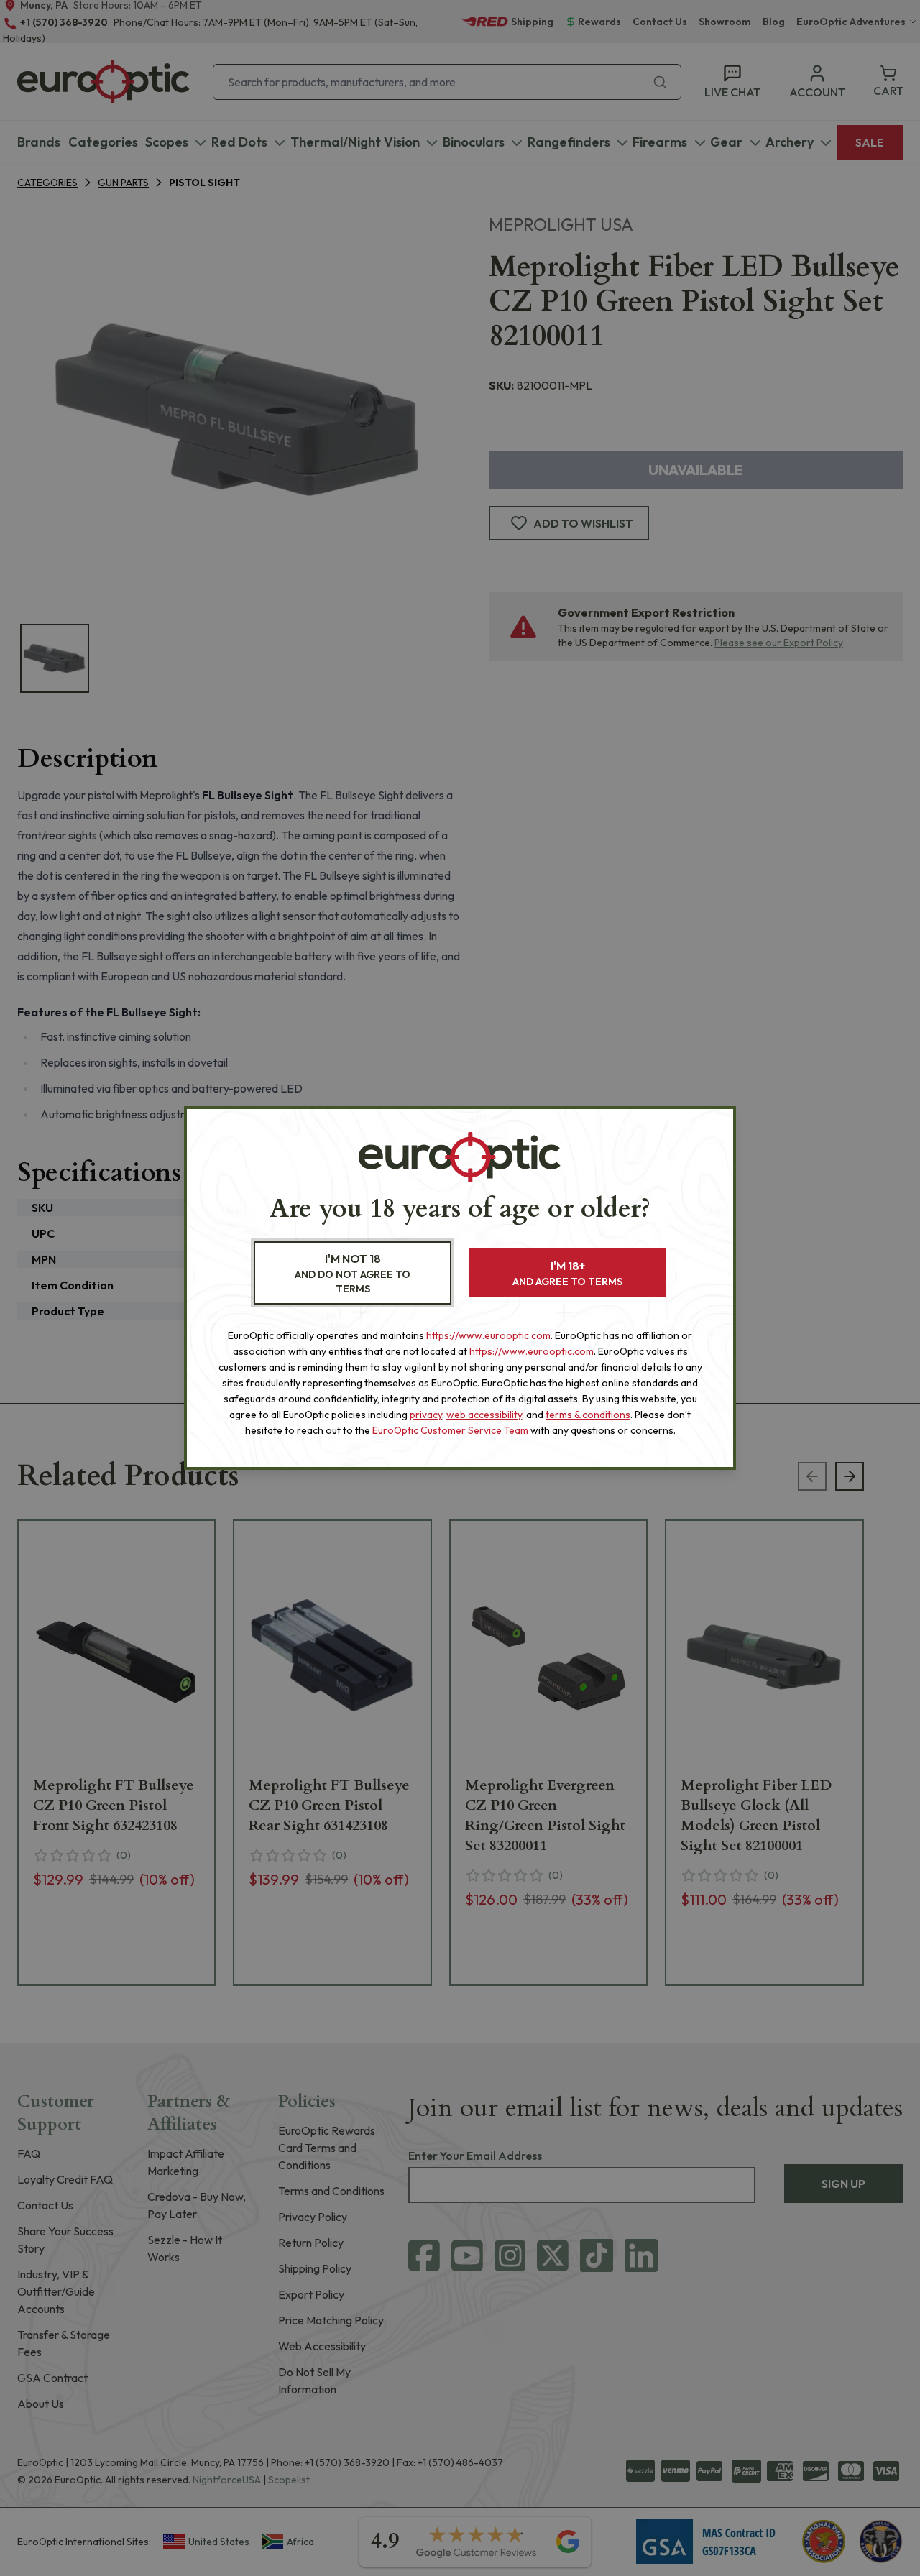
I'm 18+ (567, 1273)
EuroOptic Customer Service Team (450, 1430)
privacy (426, 1414)
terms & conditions (588, 1414)
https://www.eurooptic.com (488, 1335)
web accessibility (484, 1414)
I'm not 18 (353, 1273)
